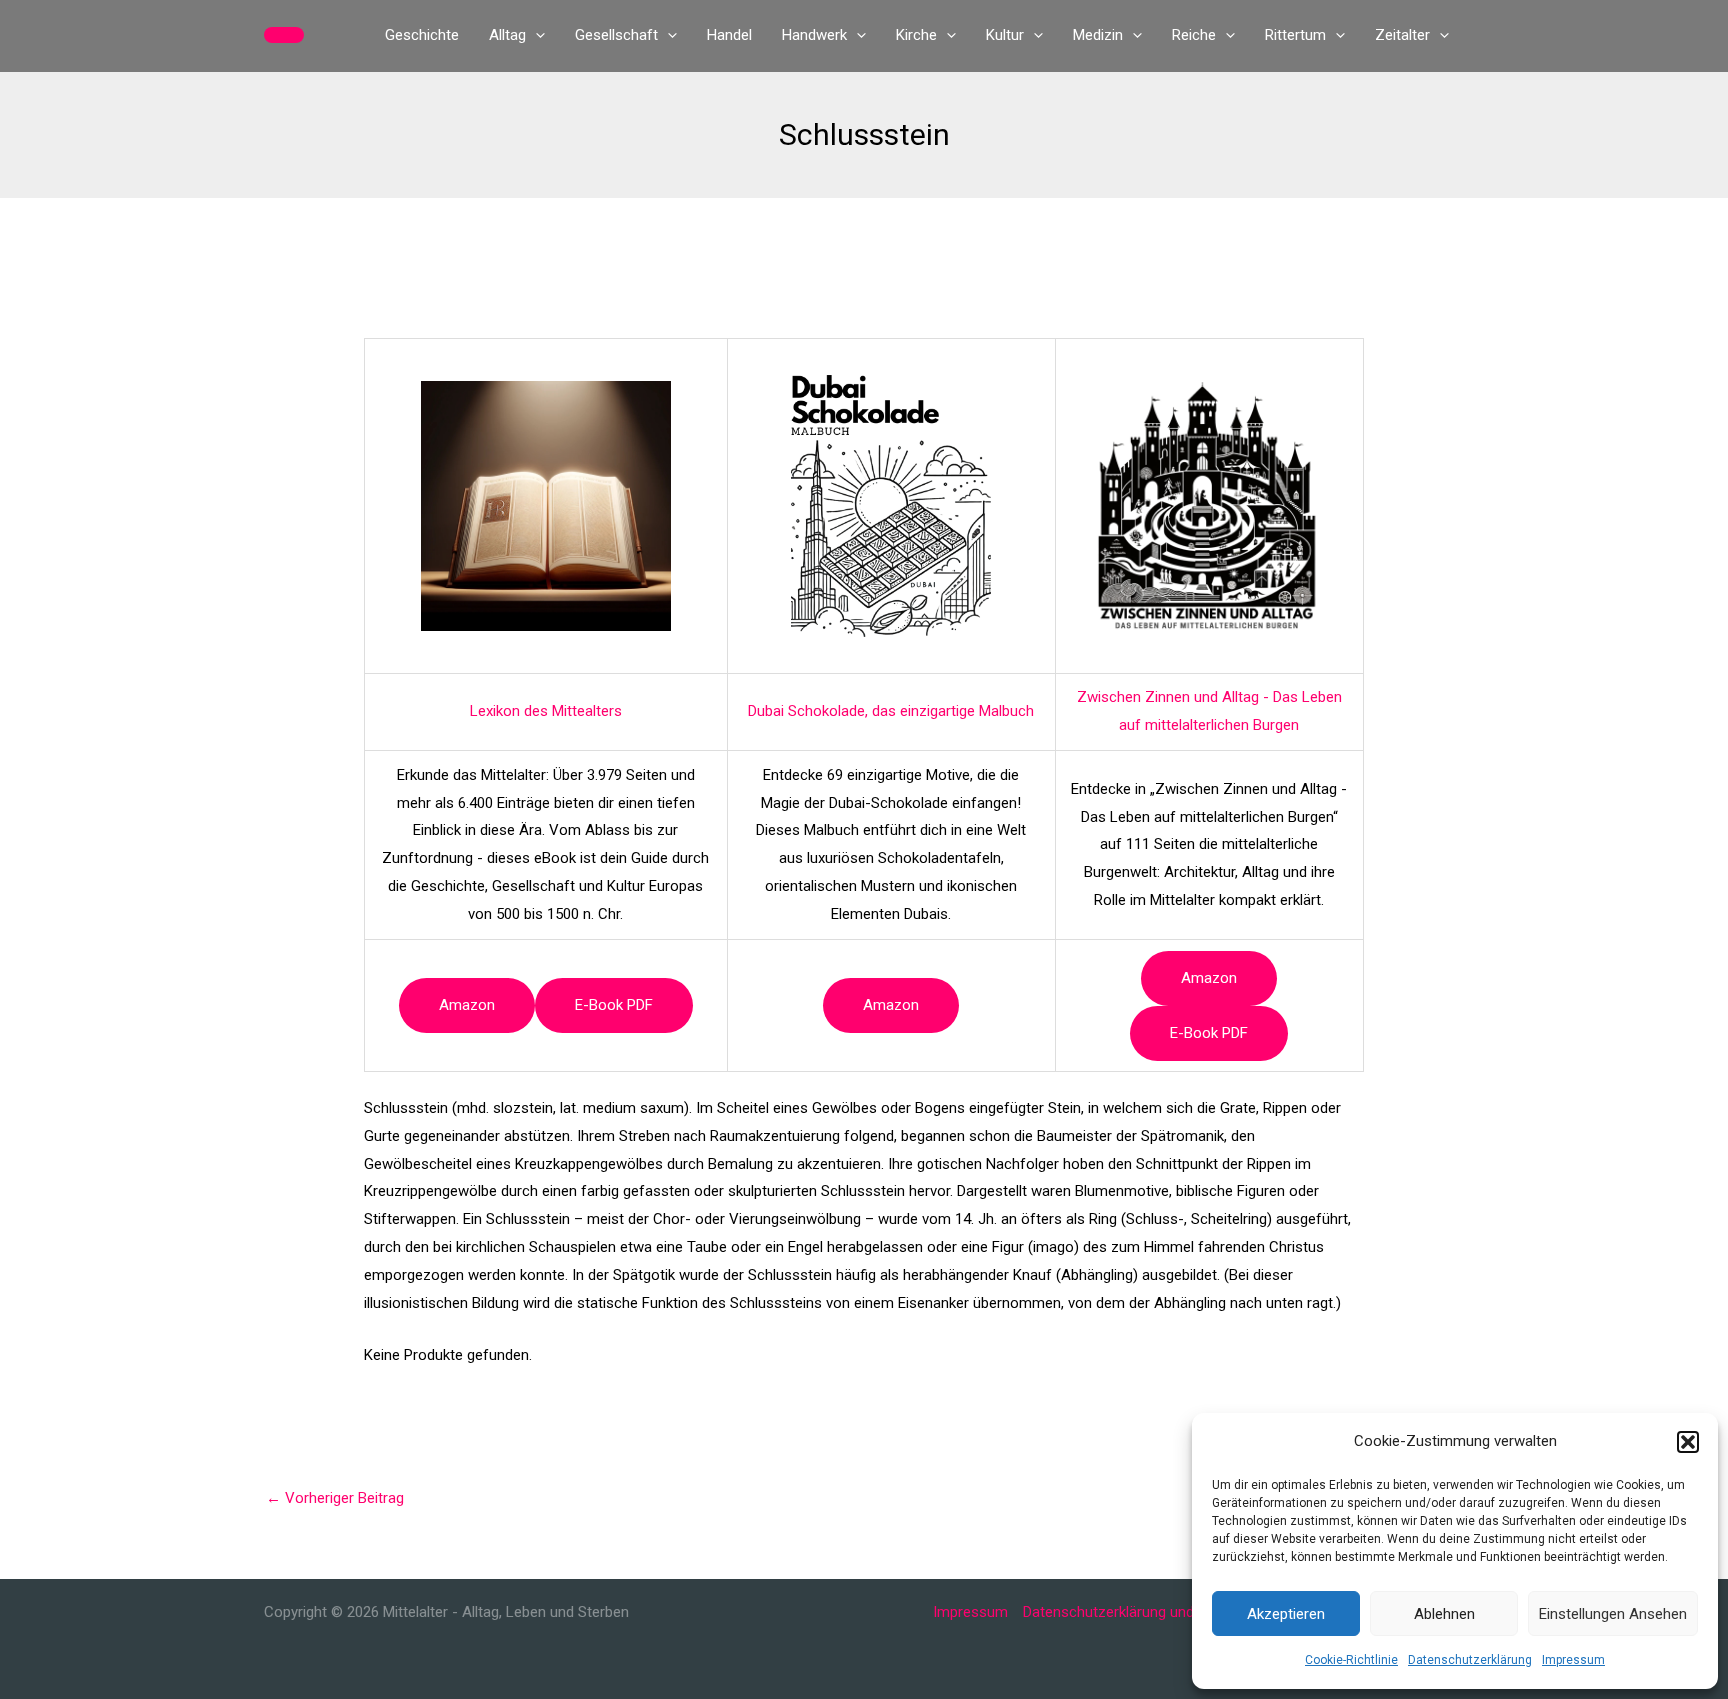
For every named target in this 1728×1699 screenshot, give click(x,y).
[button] (1688, 1442)
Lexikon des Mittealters (546, 711)
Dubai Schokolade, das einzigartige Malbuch (891, 711)
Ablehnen (1444, 1614)
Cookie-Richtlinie (1351, 1660)
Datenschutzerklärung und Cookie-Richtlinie (1165, 1612)
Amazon (467, 1005)
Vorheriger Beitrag (335, 1498)
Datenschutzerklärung (1470, 1660)
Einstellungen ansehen (1613, 1614)
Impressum (1573, 1660)
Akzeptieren (1286, 1614)
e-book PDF (614, 1005)
